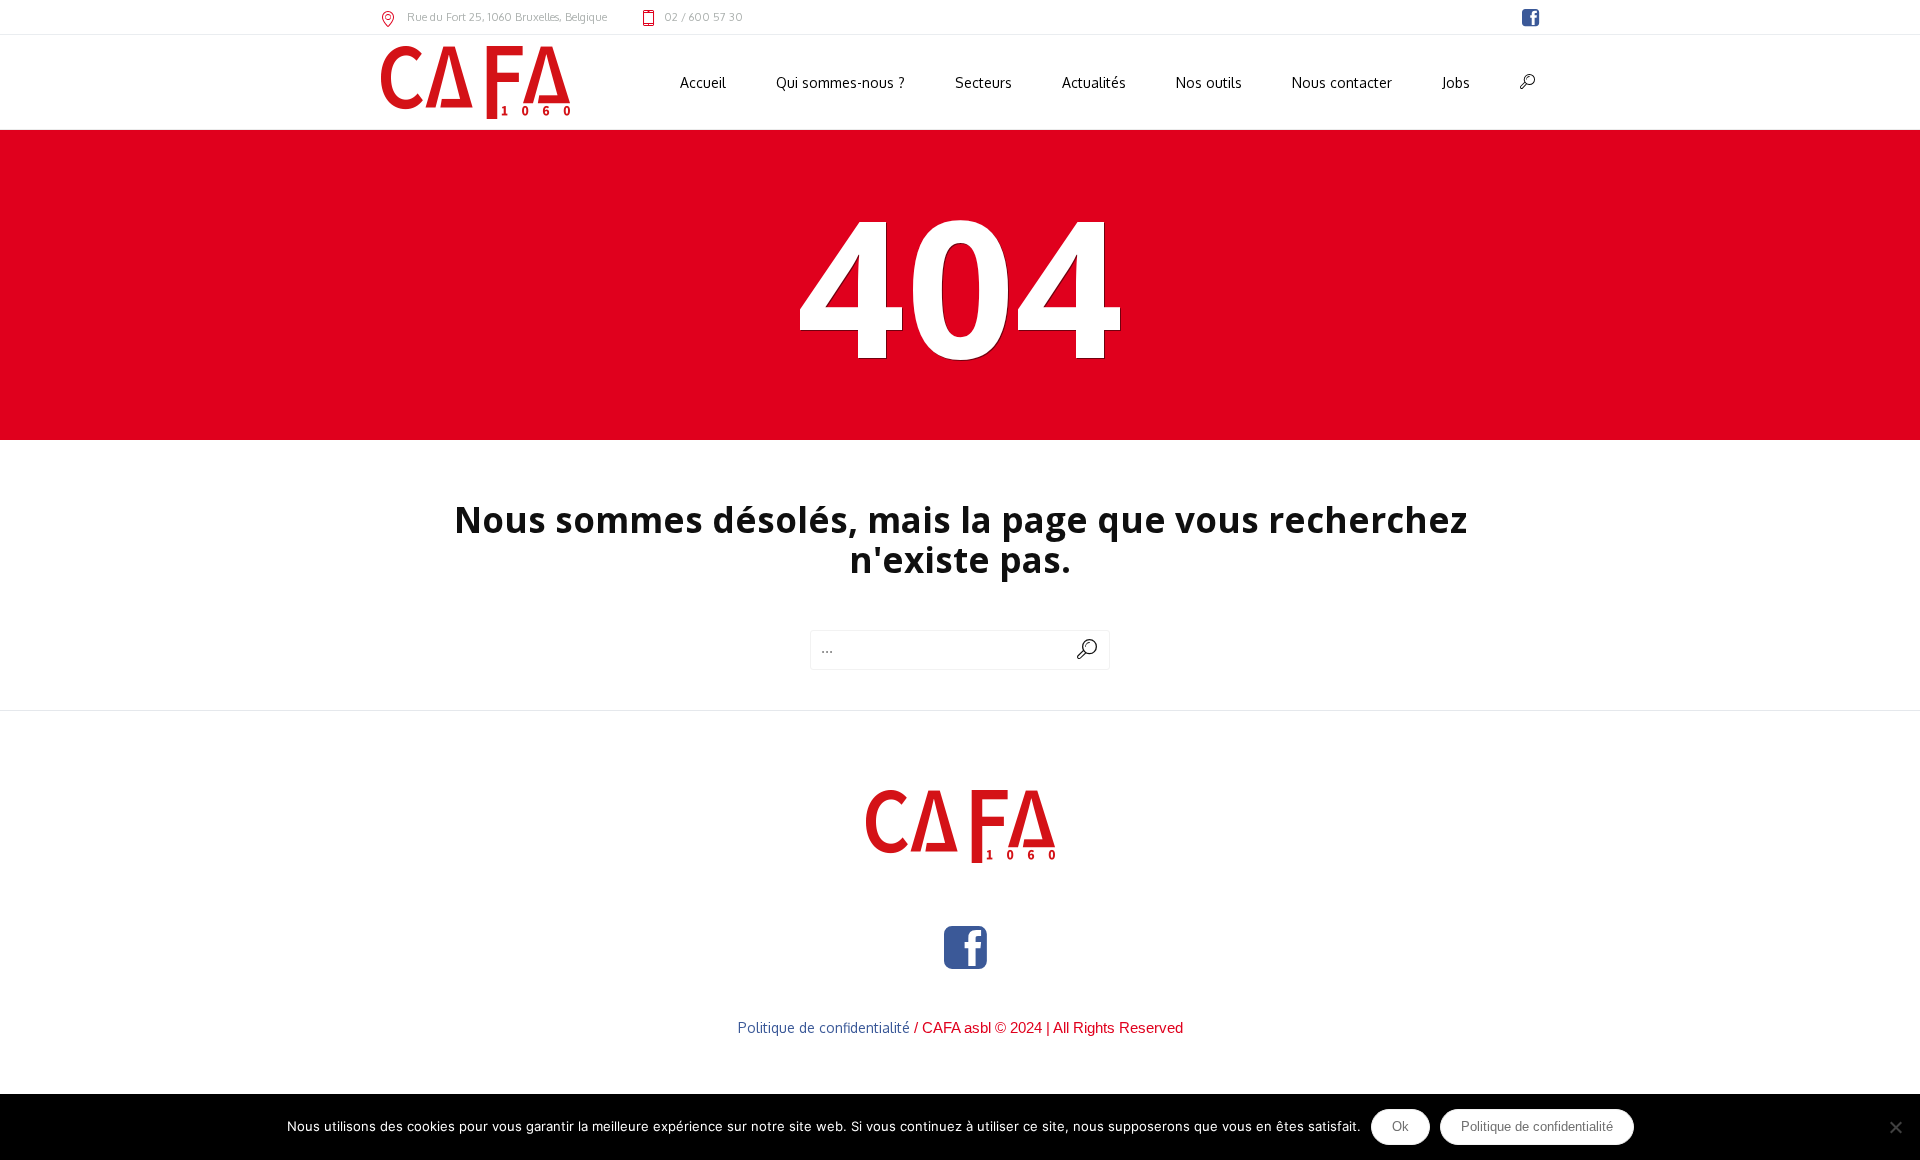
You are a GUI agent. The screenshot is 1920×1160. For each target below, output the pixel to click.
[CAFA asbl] (960, 826)
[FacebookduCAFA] (1530, 18)
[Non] (1895, 1127)
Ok (1400, 1126)
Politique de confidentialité (824, 1027)
